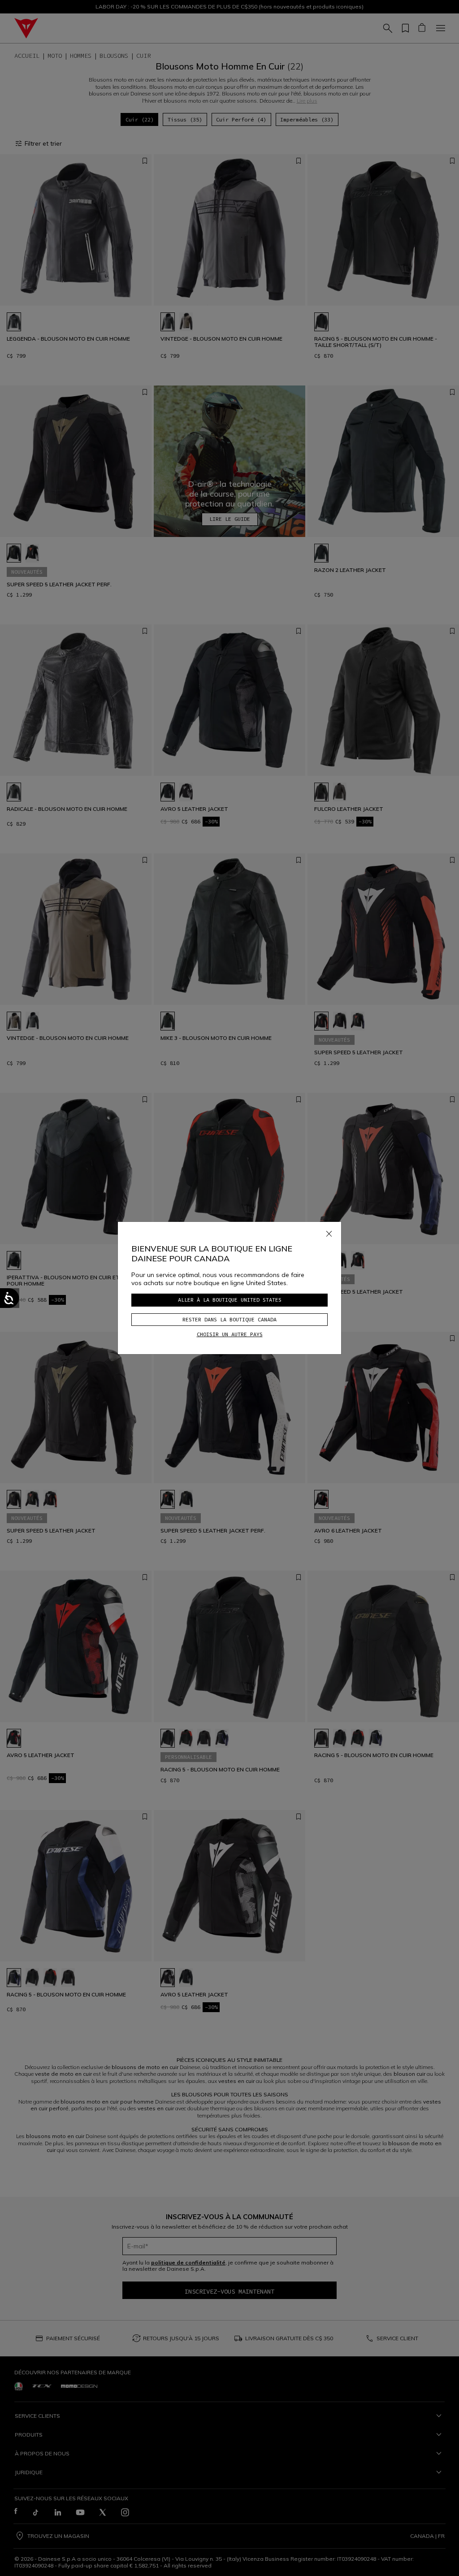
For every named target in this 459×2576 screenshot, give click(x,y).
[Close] (329, 1232)
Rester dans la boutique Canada (229, 1319)
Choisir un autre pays (230, 1334)
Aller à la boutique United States (230, 1300)
